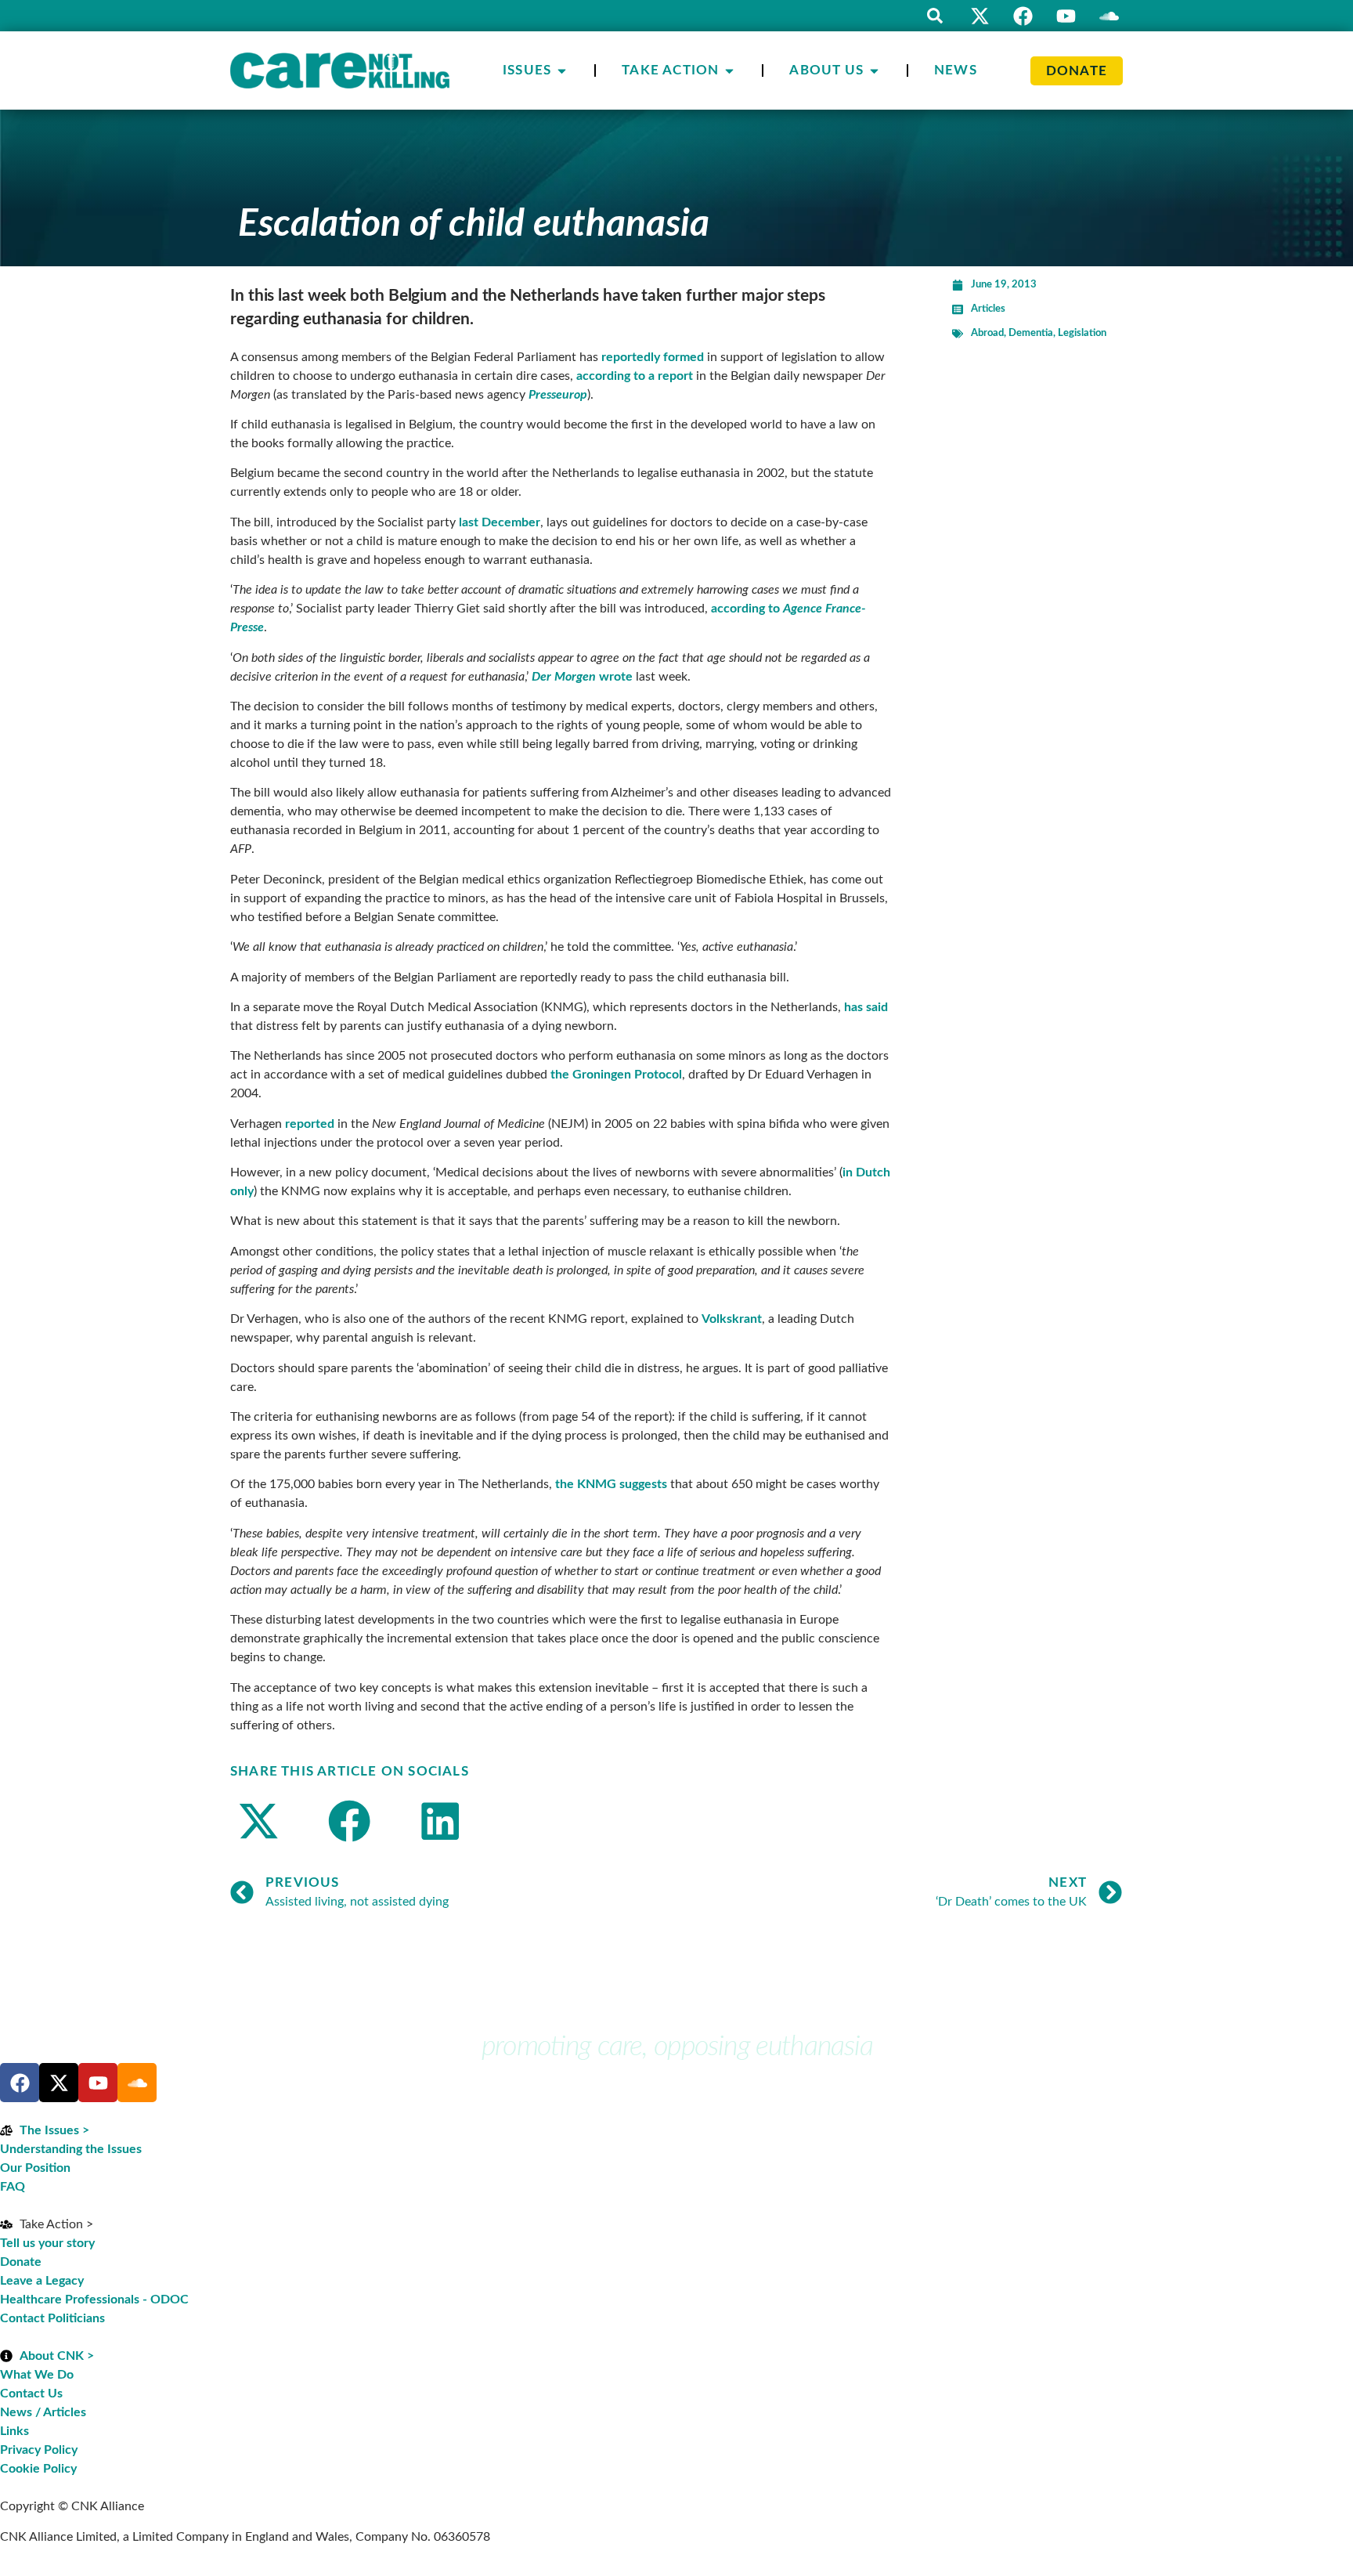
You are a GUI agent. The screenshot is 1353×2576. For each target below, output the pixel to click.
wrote (582, 677)
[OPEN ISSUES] (562, 70)
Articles (988, 309)
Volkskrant (732, 1319)
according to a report (635, 376)
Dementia (1031, 333)
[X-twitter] (980, 16)
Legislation (1082, 333)
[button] (935, 16)
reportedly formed (653, 357)
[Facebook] (1023, 16)
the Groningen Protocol (616, 1075)
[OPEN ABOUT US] (874, 70)
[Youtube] (1066, 16)
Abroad (987, 333)
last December (500, 522)
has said (866, 1007)
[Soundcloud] (137, 2083)
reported (310, 1124)
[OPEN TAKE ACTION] (729, 70)
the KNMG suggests (611, 1484)
